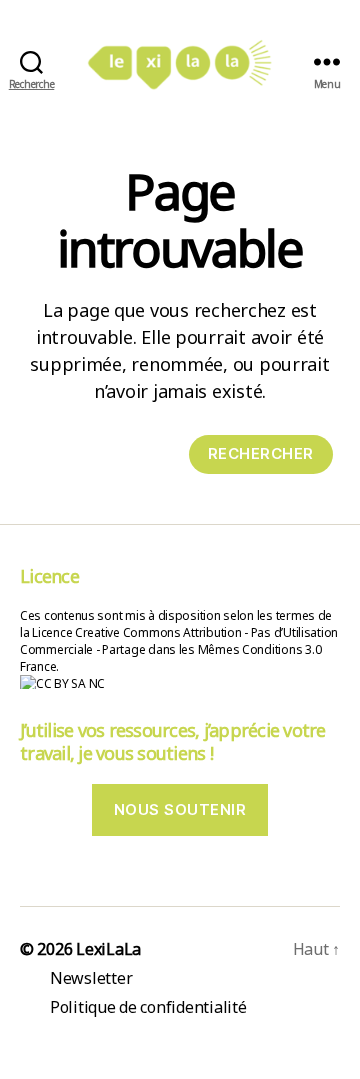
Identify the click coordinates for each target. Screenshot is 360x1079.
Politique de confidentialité (148, 1007)
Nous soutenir (180, 809)
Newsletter (91, 978)
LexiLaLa (108, 949)
